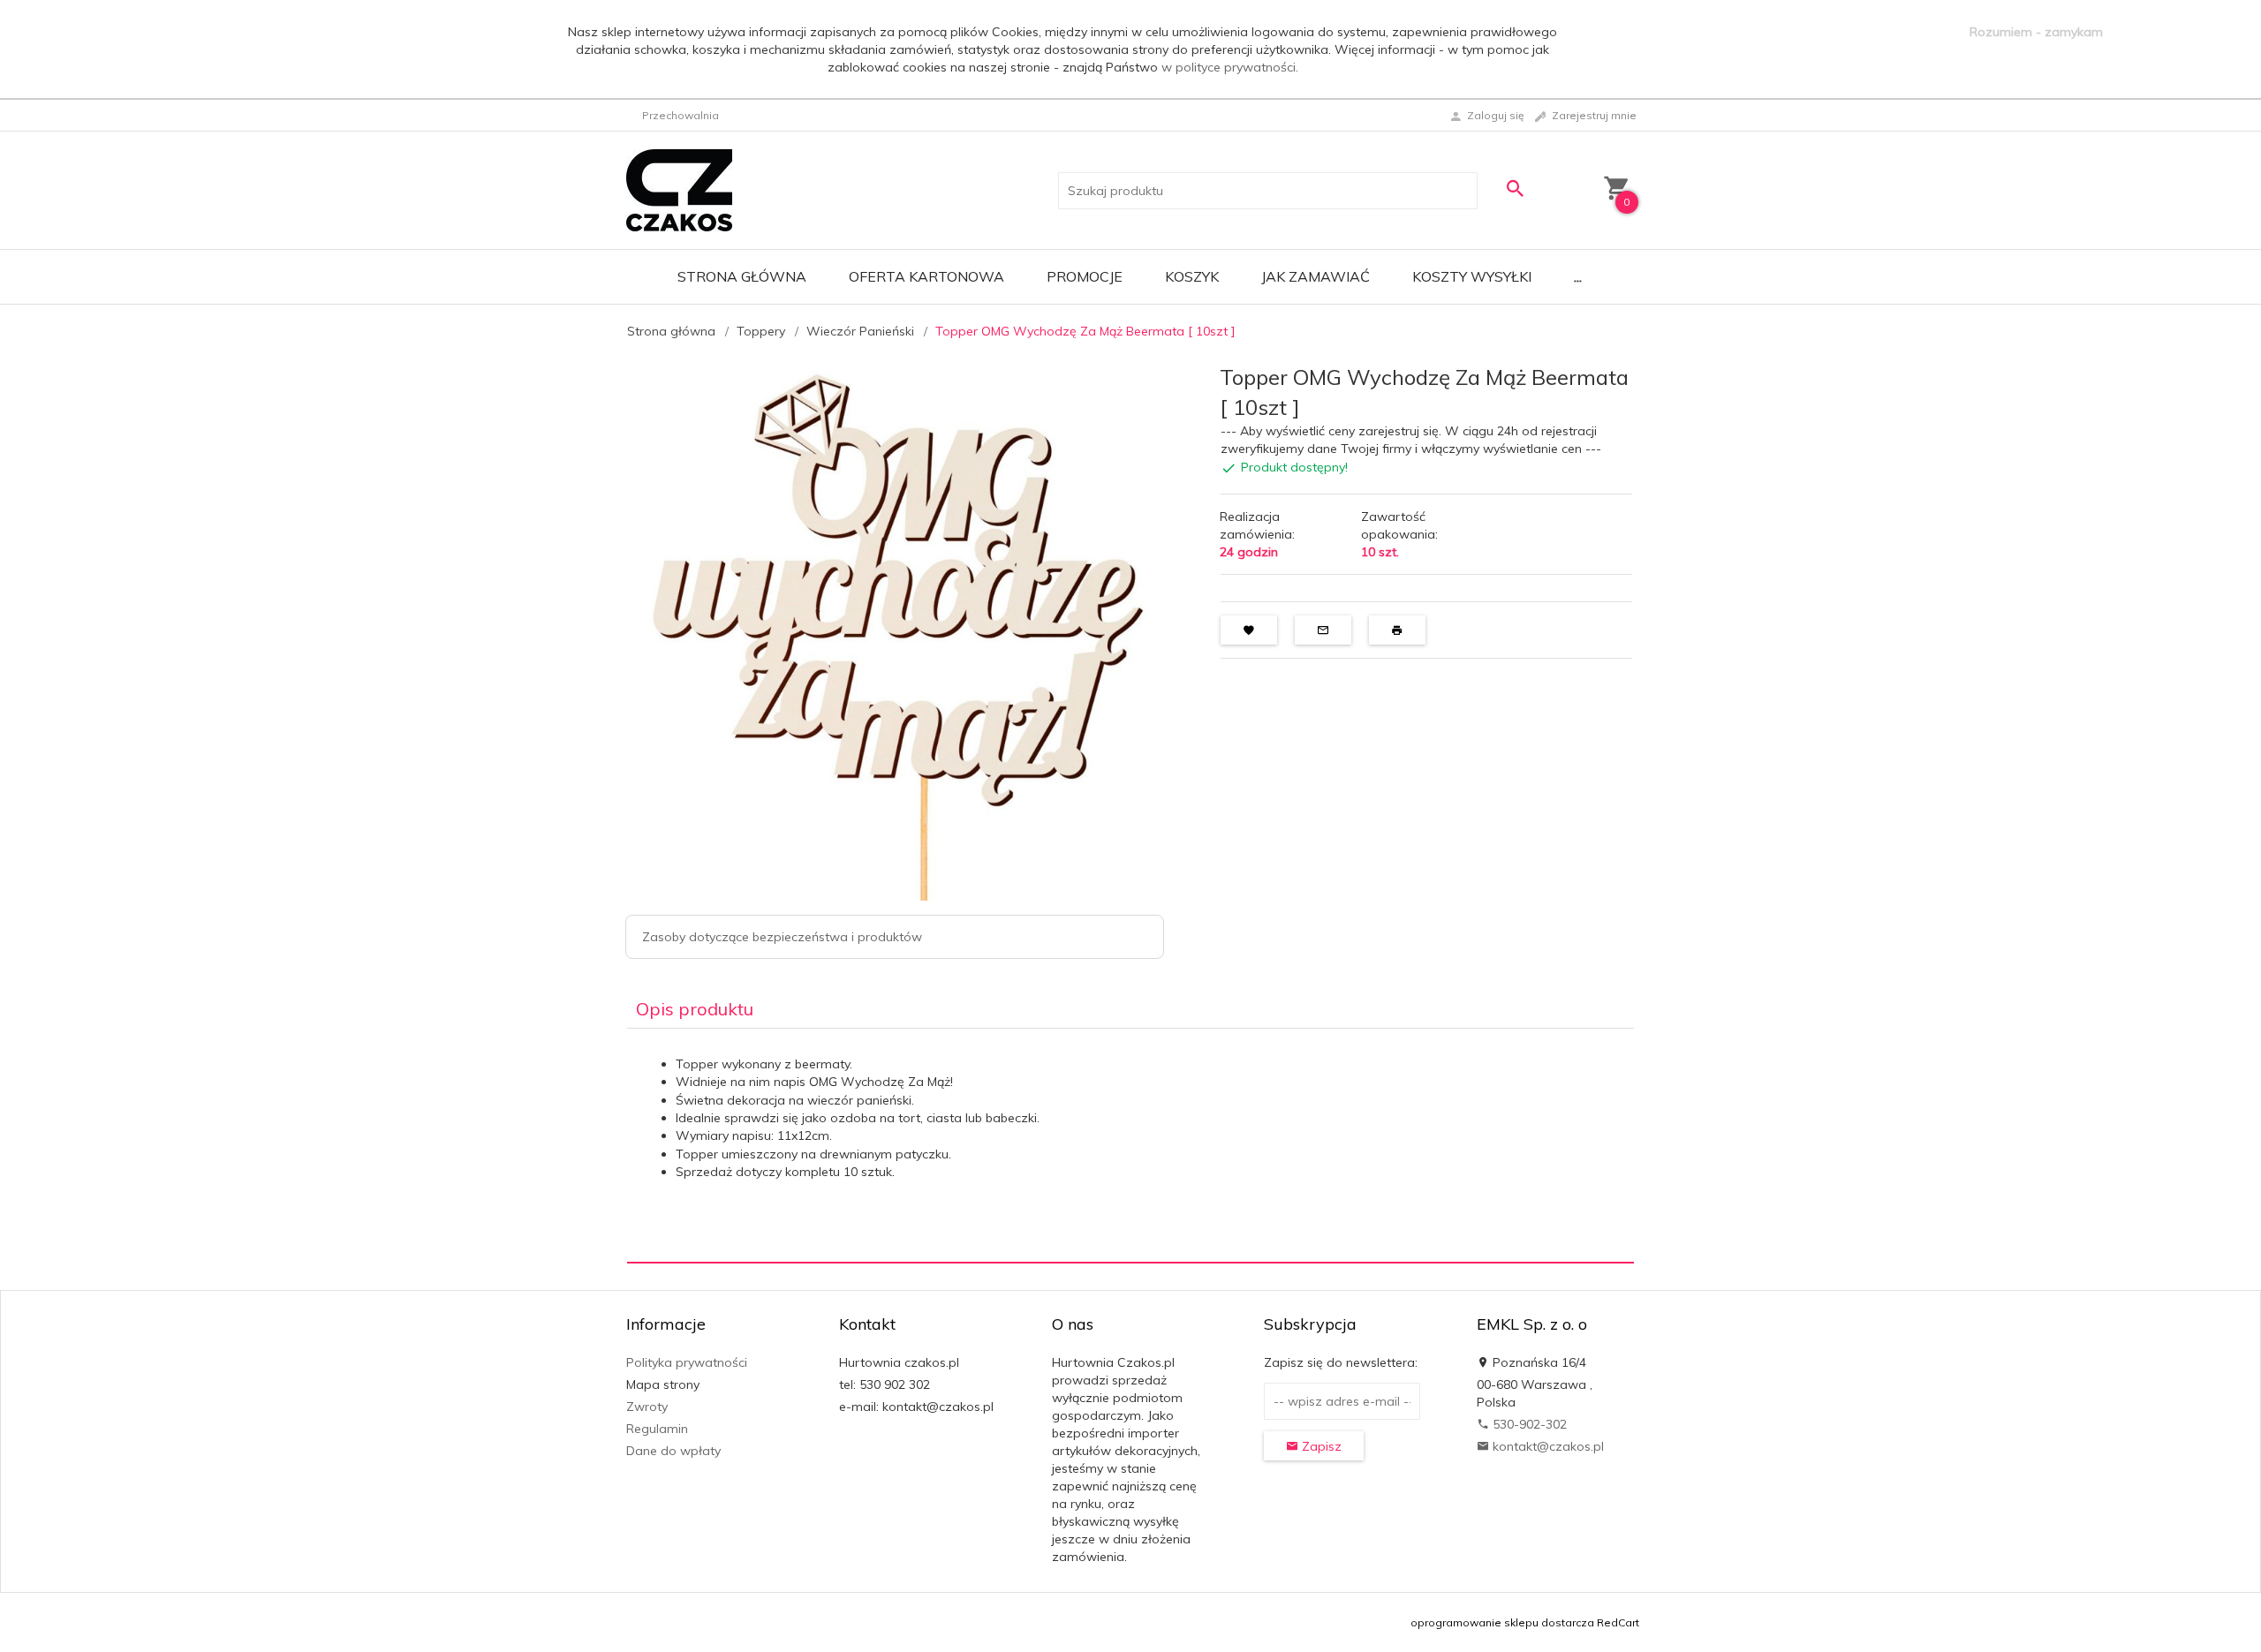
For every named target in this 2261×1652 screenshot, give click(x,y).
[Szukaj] (1515, 189)
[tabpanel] (1130, 1145)
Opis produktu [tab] (695, 1009)
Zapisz (1320, 1446)
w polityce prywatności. (1230, 67)
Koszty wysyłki (1472, 276)
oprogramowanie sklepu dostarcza (1502, 1622)
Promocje (1085, 276)
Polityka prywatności (687, 1362)
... (1578, 276)
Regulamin (657, 1429)
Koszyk (1192, 276)
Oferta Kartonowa (926, 276)
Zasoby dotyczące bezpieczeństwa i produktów (782, 937)
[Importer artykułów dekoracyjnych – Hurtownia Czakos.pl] (679, 189)
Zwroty (647, 1407)
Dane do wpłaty (673, 1451)
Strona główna (742, 276)
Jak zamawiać (1316, 276)
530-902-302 (1528, 1424)
